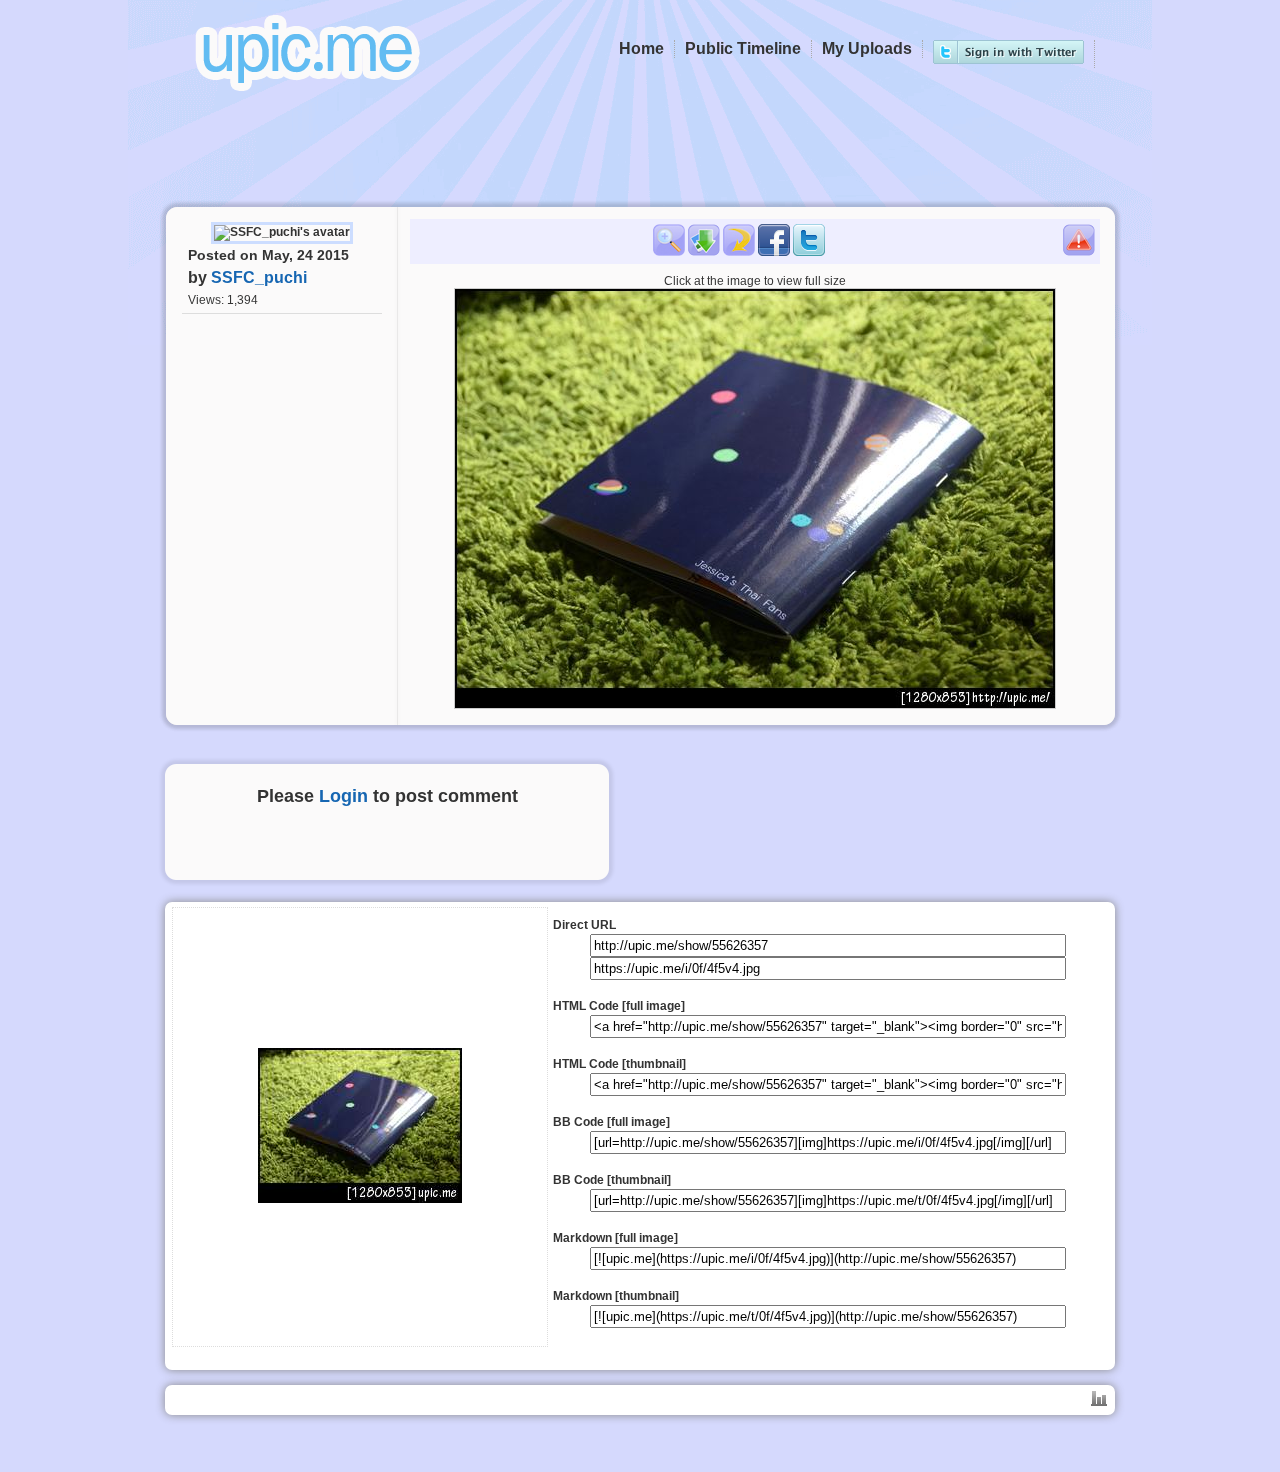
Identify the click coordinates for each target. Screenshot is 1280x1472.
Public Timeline (743, 48)
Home (641, 48)
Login (343, 796)
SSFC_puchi (259, 277)
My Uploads (867, 48)
